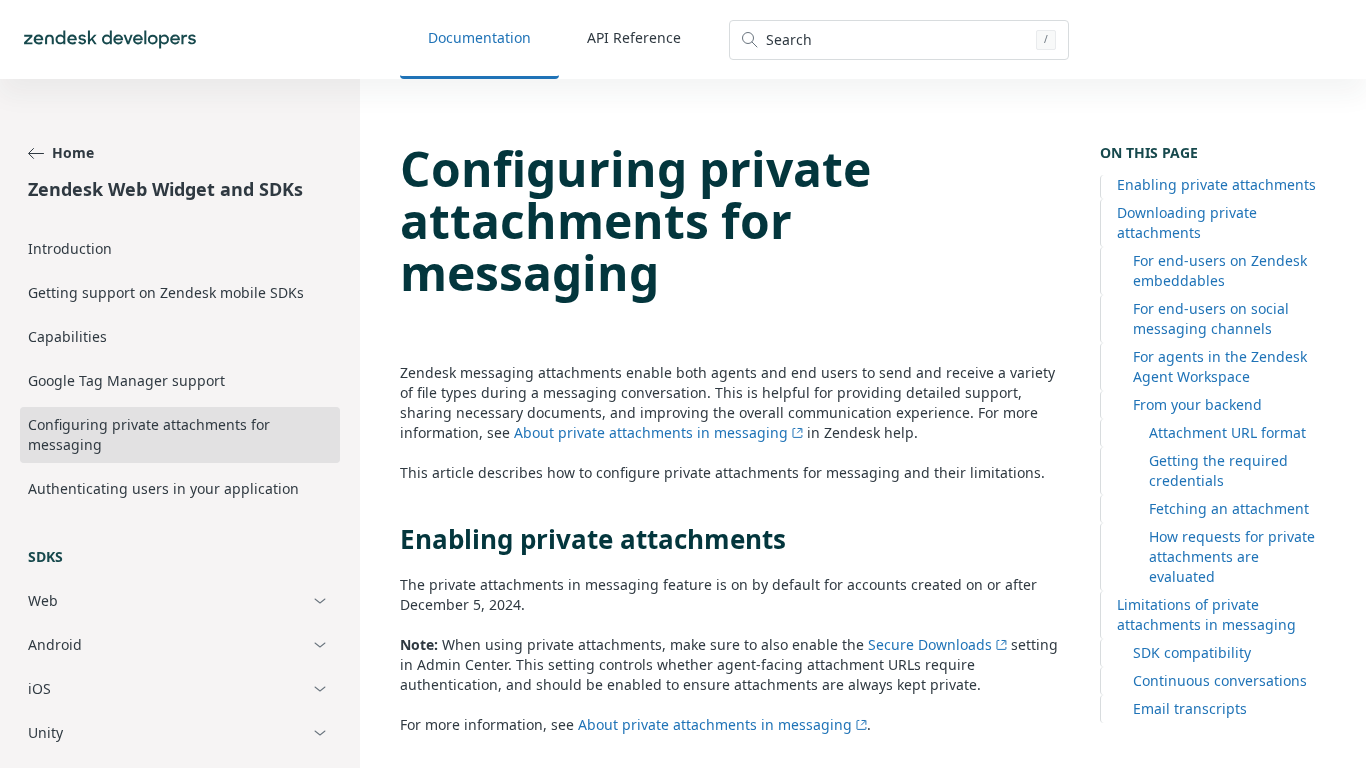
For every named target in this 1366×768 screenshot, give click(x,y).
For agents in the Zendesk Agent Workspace (1220, 366)
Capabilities (67, 336)
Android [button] (55, 644)
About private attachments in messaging (651, 432)
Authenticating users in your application (163, 488)
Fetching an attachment (1229, 508)
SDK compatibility (1192, 652)
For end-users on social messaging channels (1211, 318)
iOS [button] (39, 688)
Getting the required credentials (1218, 470)
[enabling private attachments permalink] (390, 539)
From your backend (1197, 404)
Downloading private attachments (1187, 222)
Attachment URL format (1227, 432)
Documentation (479, 37)
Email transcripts (1190, 708)
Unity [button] (45, 732)
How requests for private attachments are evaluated (1232, 556)
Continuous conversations (1220, 680)
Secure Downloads (930, 644)
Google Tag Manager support (126, 380)
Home (73, 152)
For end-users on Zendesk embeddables (1220, 270)
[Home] (110, 39)
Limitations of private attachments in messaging (1206, 614)
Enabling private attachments (1216, 184)
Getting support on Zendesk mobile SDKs (166, 292)
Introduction (70, 248)
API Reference (634, 37)
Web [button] (43, 600)
